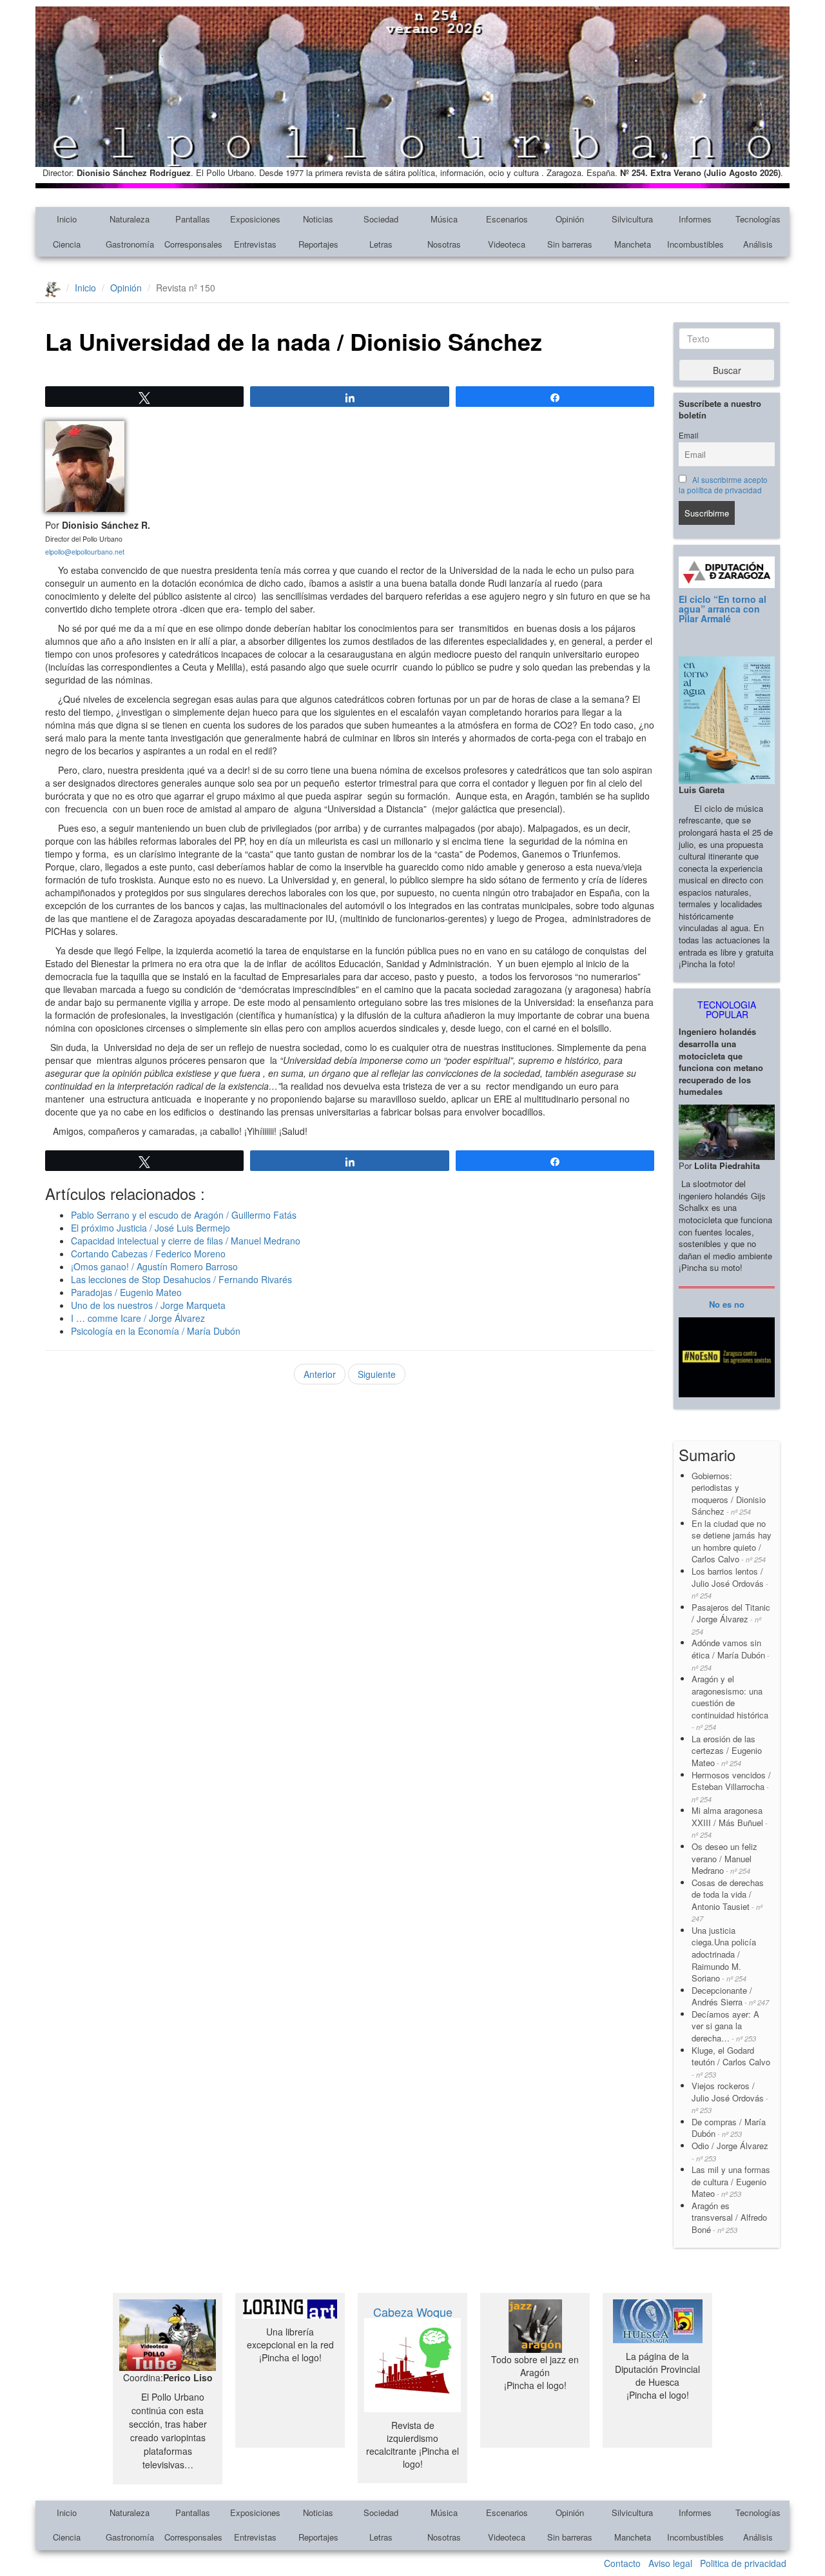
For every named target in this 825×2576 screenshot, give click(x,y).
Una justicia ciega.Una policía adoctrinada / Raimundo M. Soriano (724, 1954)
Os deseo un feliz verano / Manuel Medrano (724, 1858)
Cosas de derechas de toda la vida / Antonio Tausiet (728, 1900)
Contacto (622, 2563)
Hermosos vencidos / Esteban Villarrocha (731, 1786)
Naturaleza (130, 219)
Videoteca (507, 244)
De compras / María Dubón (729, 2128)
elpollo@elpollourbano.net (85, 552)
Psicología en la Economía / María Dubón (156, 1331)
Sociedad (381, 219)
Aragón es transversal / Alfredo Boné (729, 2217)
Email (689, 435)
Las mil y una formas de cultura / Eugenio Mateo (731, 2181)
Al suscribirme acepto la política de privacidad (723, 485)
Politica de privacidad (743, 2563)
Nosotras (444, 244)
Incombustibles (695, 244)
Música (444, 219)
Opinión (570, 219)
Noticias (318, 219)
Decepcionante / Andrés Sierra (730, 1996)
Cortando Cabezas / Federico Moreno (148, 1254)
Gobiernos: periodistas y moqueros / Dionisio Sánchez (729, 1494)
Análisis (758, 244)
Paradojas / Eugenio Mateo (126, 1292)
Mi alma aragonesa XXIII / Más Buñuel (730, 1822)
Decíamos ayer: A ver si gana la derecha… (725, 2026)
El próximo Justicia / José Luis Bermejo (150, 1228)
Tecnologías (758, 219)
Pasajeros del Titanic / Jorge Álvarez (731, 1619)
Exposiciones (255, 219)
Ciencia (67, 244)
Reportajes (318, 244)
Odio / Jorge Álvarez (730, 2151)
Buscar (727, 370)
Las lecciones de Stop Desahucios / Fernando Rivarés (181, 1279)
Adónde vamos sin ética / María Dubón (731, 1654)
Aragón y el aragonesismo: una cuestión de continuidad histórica (730, 1702)
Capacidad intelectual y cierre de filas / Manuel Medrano (186, 1241)
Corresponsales (193, 244)
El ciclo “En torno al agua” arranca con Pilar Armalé (723, 609)
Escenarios (507, 219)
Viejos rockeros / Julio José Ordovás (730, 2097)
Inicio (67, 219)
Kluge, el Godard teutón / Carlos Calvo (731, 2062)
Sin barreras (570, 244)
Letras (381, 244)
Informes (695, 219)
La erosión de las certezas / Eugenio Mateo (727, 1751)
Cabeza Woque (413, 2312)
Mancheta (633, 244)
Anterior (320, 1374)
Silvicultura (632, 219)
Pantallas (193, 219)
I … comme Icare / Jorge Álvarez (138, 1318)
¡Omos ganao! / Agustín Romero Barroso (154, 1266)
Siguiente (377, 1374)
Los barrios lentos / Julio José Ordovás (730, 1583)
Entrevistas (255, 244)
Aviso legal (670, 2563)
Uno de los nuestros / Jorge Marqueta (148, 1305)
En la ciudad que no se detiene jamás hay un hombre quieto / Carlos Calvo (732, 1541)
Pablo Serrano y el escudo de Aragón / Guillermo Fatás (184, 1215)
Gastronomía (130, 244)
